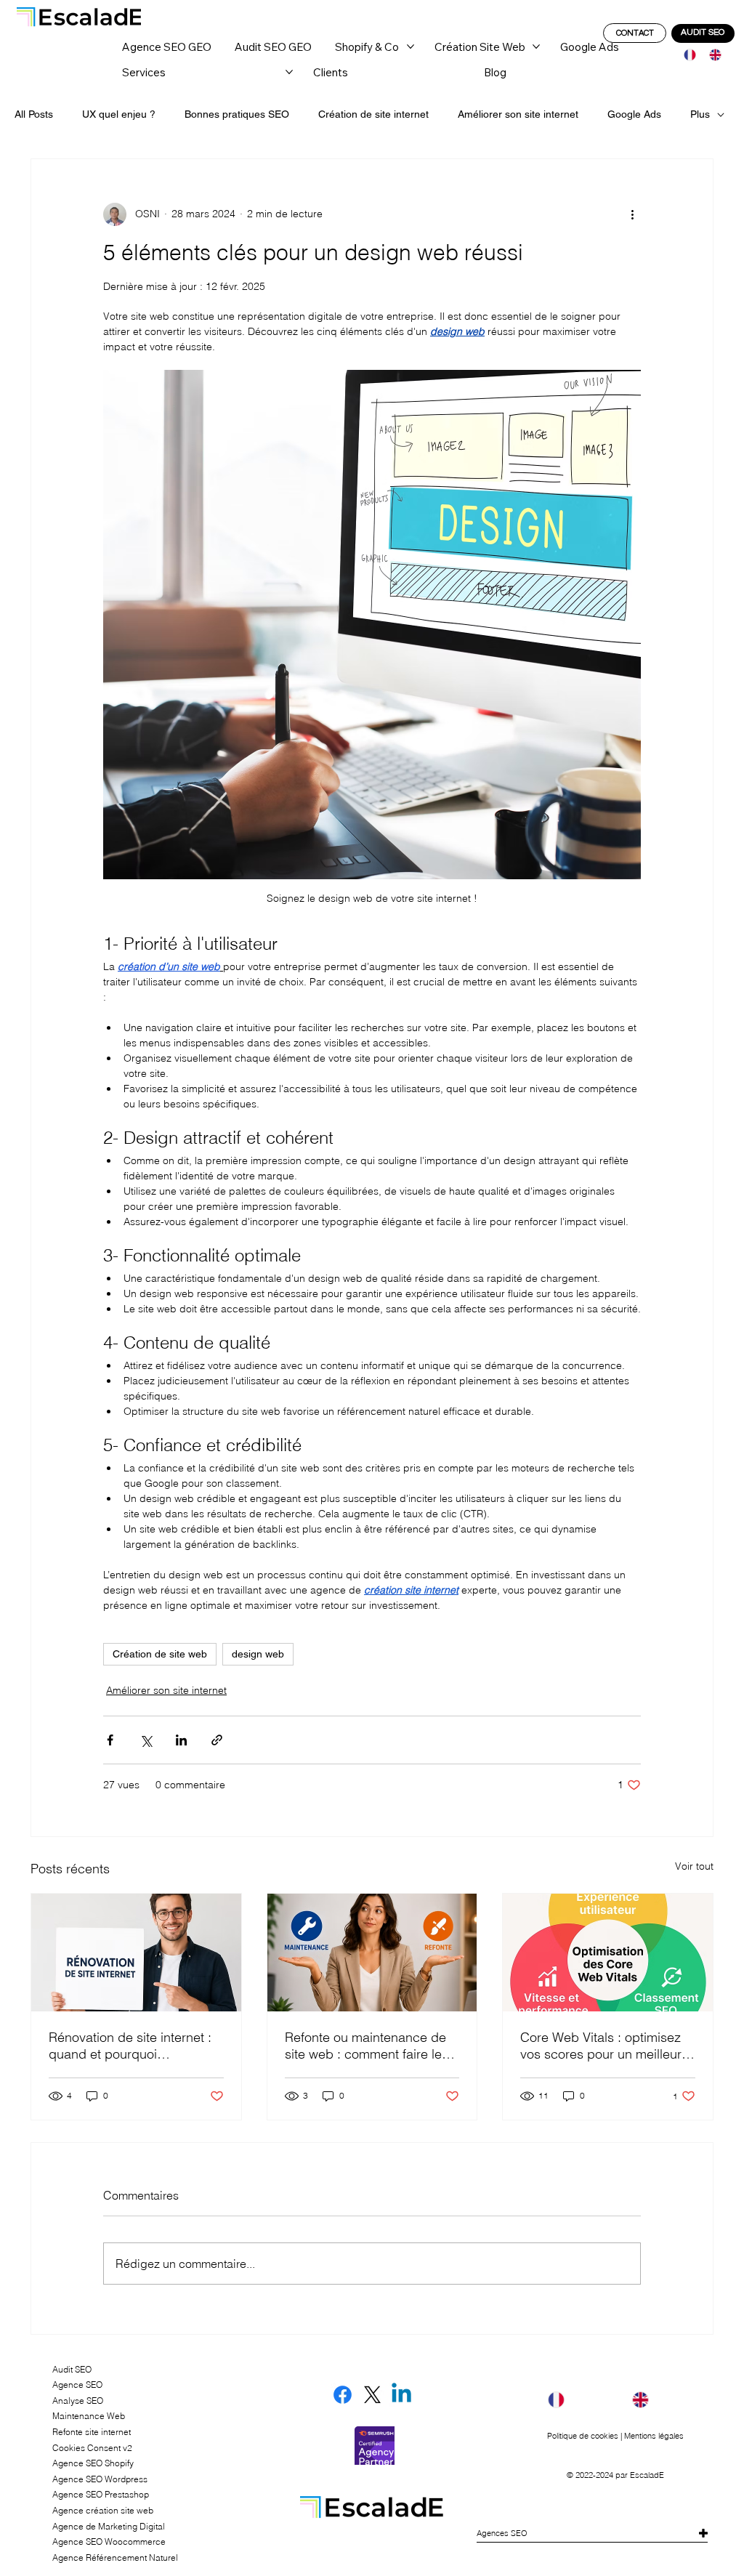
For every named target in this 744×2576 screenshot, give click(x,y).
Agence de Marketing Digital (109, 2526)
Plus (700, 114)
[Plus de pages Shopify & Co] (411, 47)
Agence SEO (77, 2385)
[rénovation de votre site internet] (136, 1953)
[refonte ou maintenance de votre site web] (372, 1953)
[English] (711, 55)
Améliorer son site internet (518, 114)
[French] (686, 55)
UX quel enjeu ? (119, 114)
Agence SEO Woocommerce (109, 2541)
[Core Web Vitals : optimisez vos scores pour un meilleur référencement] (608, 1953)
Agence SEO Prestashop (101, 2494)
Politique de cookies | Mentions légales (615, 2436)
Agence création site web (103, 2510)
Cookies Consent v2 (92, 2448)
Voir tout (694, 1866)
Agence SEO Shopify (93, 2463)
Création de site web (160, 1654)
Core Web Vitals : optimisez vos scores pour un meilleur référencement (601, 2046)
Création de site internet (373, 114)
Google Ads (634, 114)
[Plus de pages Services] (289, 72)
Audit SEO (72, 2369)
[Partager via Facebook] (110, 1740)
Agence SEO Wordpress (100, 2479)
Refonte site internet (92, 2432)
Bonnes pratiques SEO (237, 114)
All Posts (34, 114)
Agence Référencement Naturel (115, 2557)
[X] (372, 2395)
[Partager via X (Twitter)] (146, 1740)
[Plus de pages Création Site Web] (536, 47)
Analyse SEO (78, 2401)
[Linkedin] (401, 2395)
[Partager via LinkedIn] (181, 1740)
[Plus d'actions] (632, 214)
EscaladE (647, 2475)
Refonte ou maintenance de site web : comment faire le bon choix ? (365, 2046)
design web (258, 1654)
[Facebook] (343, 2395)
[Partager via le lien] (217, 1740)
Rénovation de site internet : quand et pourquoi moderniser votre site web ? (130, 2046)
